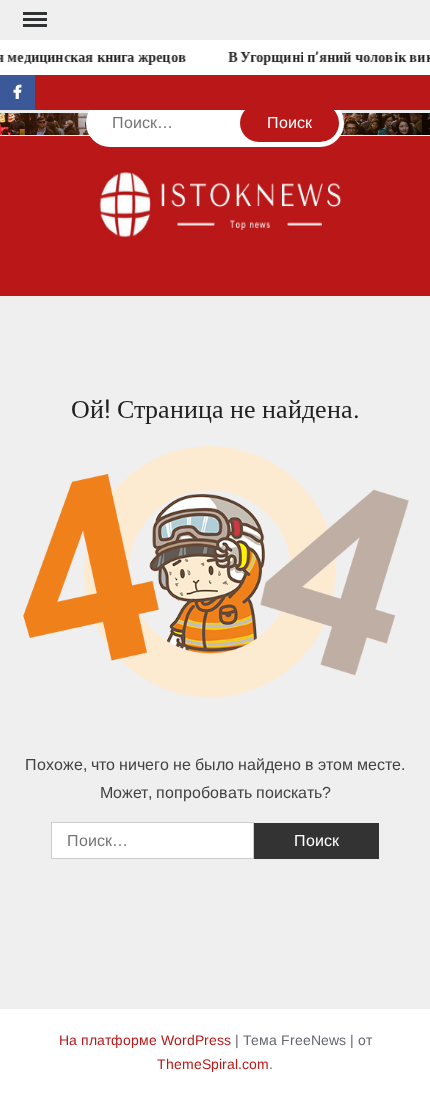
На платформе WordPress (145, 1040)
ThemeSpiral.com (213, 1064)
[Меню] (33, 20)
